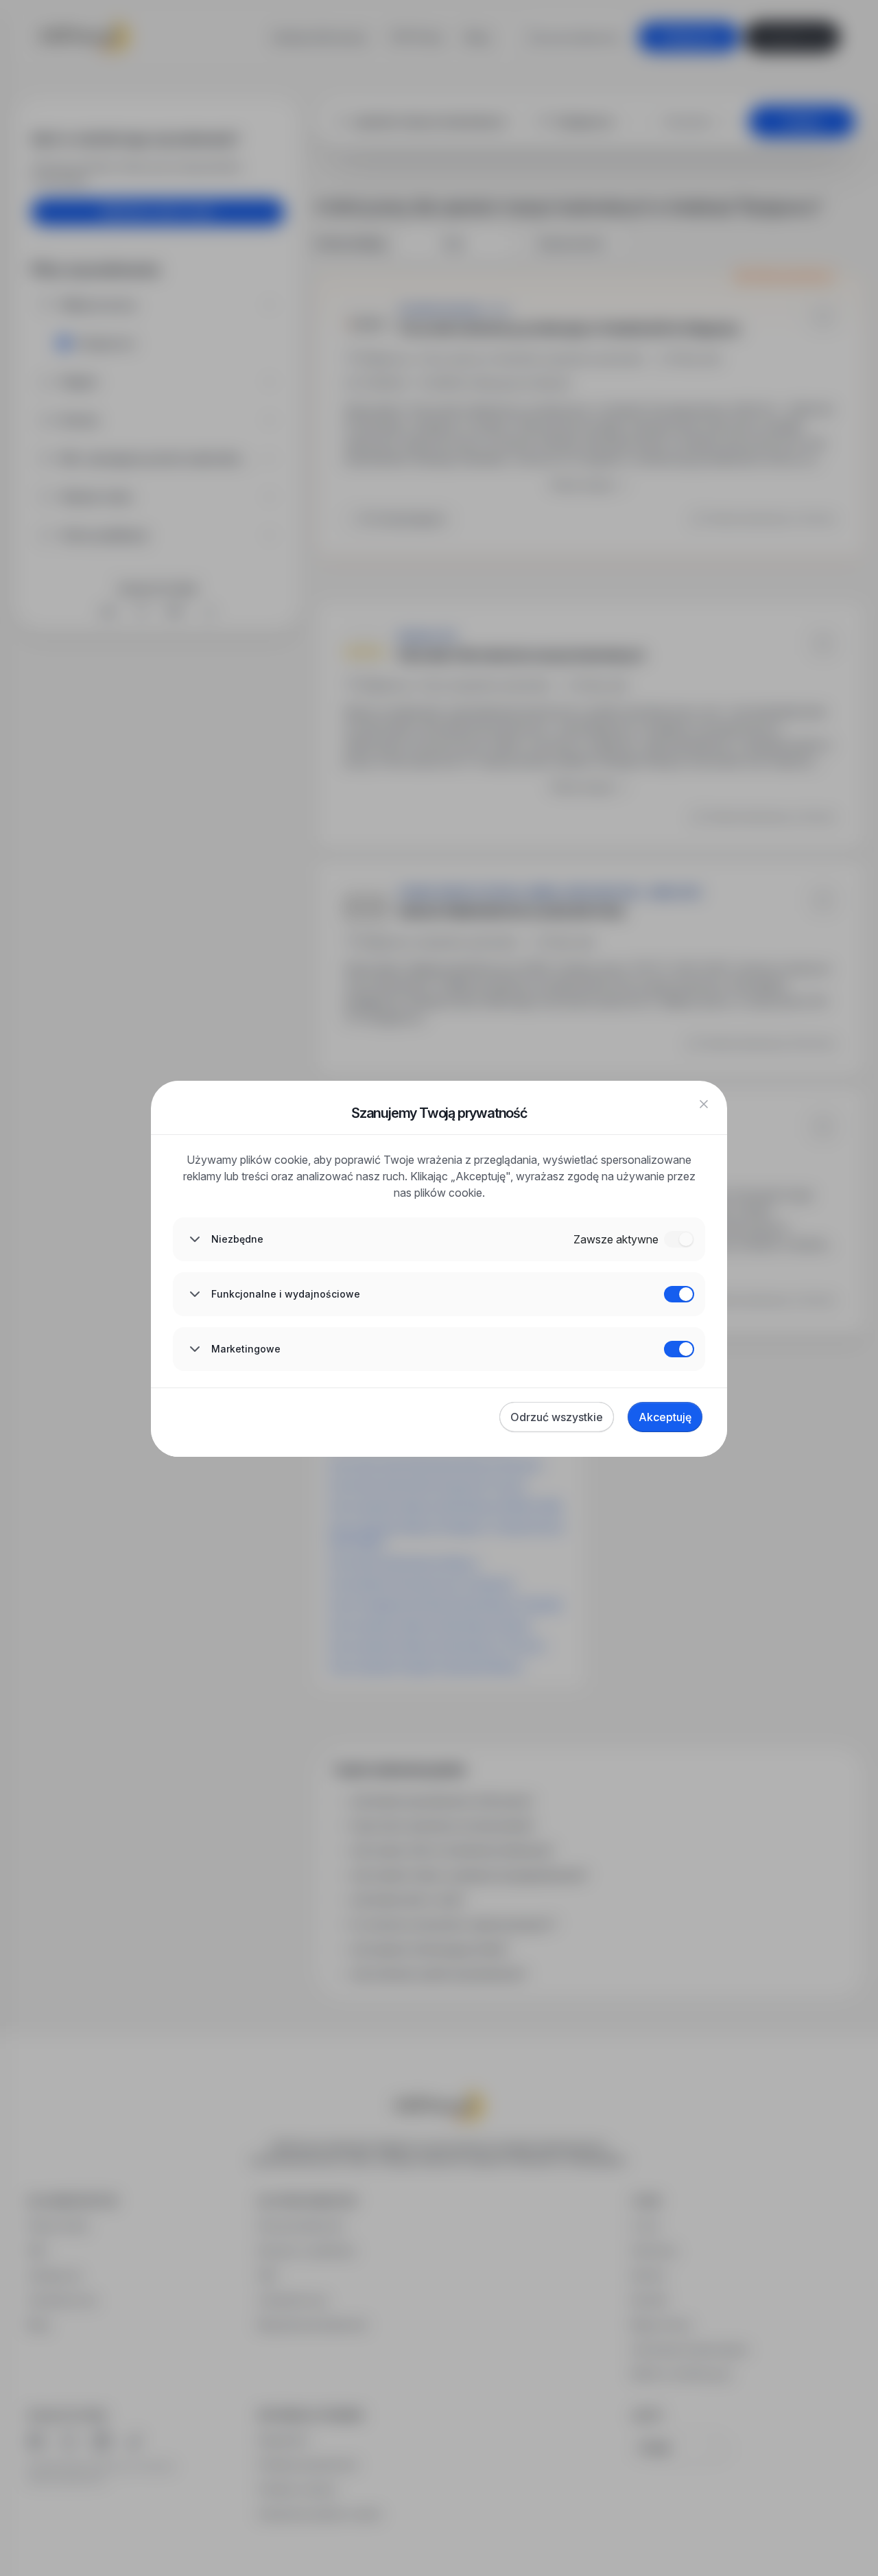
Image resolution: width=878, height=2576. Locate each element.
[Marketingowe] (679, 1349)
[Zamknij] (704, 1104)
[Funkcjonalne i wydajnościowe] (679, 1294)
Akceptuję (665, 1417)
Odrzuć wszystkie (557, 1417)
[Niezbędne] (679, 1239)
